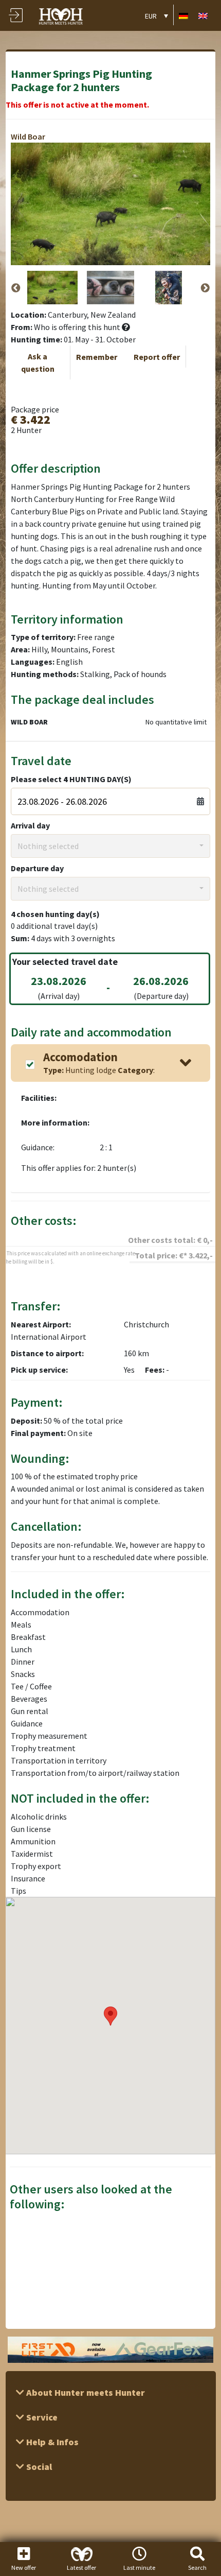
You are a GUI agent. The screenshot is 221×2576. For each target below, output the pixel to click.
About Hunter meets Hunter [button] (85, 2392)
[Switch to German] (183, 15)
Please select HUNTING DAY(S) (71, 779)
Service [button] (41, 2417)
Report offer (157, 357)
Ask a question (38, 362)
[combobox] (111, 846)
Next (205, 288)
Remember (97, 357)
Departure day (37, 868)
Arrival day (30, 825)
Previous (16, 288)
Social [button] (38, 2467)
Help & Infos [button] (51, 2442)
